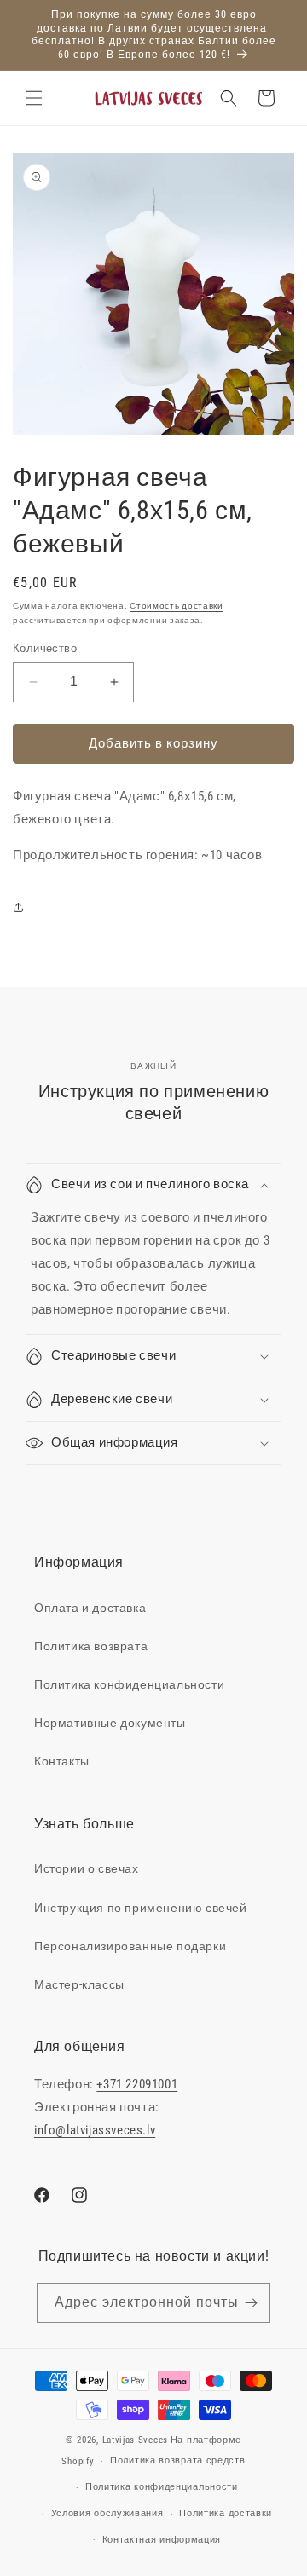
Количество (45, 648)
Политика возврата (91, 1646)
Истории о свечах (87, 1868)
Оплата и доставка (90, 1608)
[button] (34, 98)
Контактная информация (162, 2540)
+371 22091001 (137, 2084)
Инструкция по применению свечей (141, 1908)
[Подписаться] (251, 2303)
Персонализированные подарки (130, 1946)
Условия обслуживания (107, 2513)
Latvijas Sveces (136, 2440)
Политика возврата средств (178, 2460)
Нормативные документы (110, 1723)
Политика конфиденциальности (129, 1684)
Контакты (62, 1761)
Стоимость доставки (177, 606)
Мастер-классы (79, 1984)
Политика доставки (226, 2513)
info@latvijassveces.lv (95, 2130)
